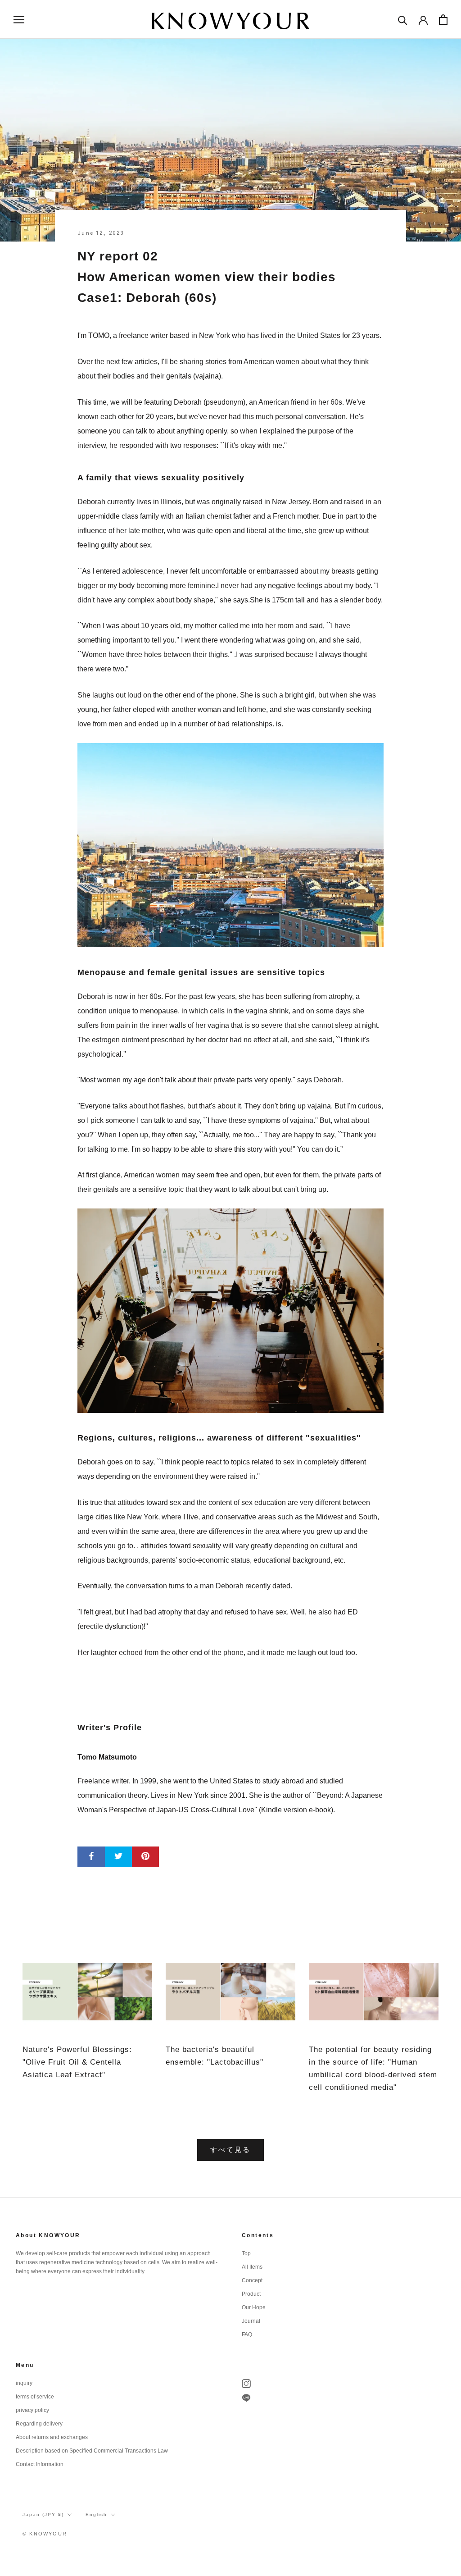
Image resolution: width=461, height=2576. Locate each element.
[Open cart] (443, 20)
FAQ (247, 2334)
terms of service (35, 2397)
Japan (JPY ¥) (43, 2514)
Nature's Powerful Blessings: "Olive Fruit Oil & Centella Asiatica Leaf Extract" (77, 2062)
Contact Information (40, 2464)
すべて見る (230, 2150)
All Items (252, 2267)
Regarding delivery (39, 2424)
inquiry (24, 2383)
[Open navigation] (19, 19)
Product (251, 2294)
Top (246, 2253)
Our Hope (254, 2307)
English (96, 2514)
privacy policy (32, 2410)
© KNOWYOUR (45, 2534)
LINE (246, 2398)
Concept (252, 2280)
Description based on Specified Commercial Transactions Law (92, 2451)
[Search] (403, 20)
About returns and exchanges (52, 2437)
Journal (251, 2321)
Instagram (246, 2384)
